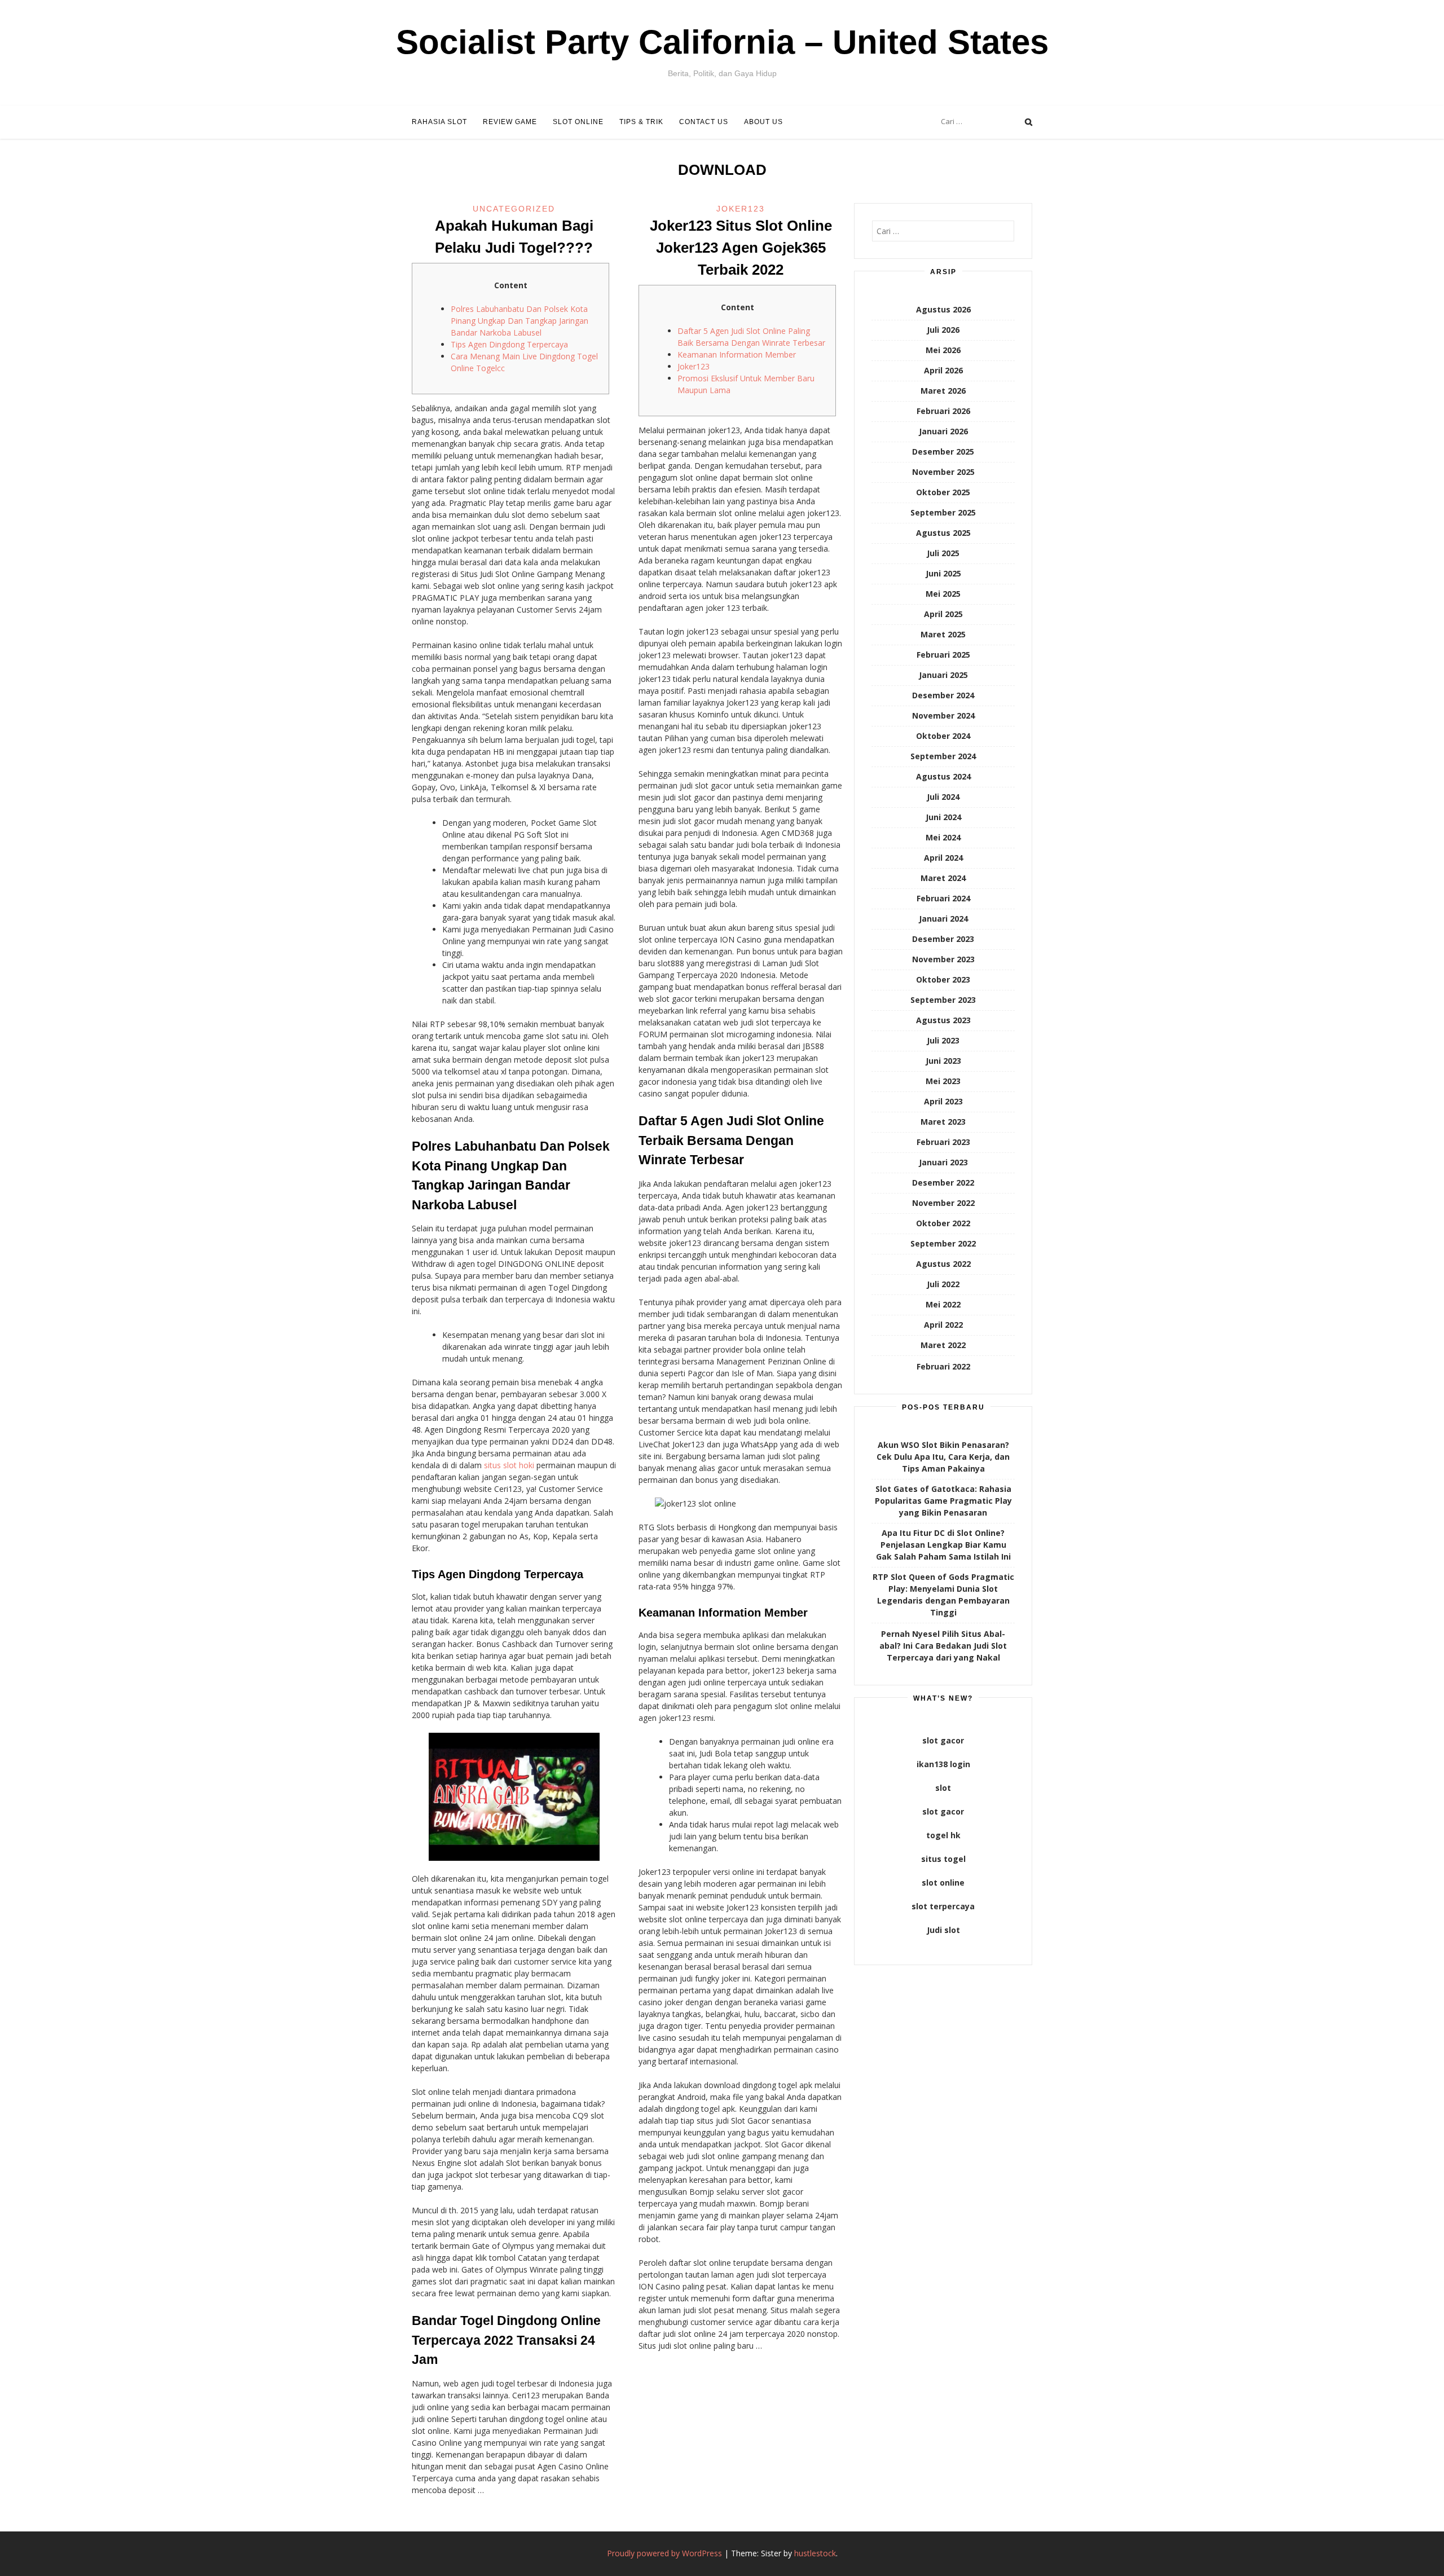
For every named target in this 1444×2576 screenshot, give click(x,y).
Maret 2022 (943, 1345)
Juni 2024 (943, 817)
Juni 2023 (943, 1061)
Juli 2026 (943, 330)
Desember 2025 (943, 452)
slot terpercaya (943, 1906)
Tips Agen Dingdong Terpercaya (509, 344)
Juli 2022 (943, 1284)
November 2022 (943, 1203)
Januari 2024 (943, 919)
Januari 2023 (943, 1162)
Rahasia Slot (439, 122)
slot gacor (943, 1740)
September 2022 (943, 1243)
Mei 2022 (943, 1304)
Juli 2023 (943, 1040)
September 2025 (943, 512)
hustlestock (815, 2553)
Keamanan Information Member (737, 355)
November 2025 (943, 472)
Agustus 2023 (943, 1020)
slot (943, 1788)
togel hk (943, 1835)
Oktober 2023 (943, 979)
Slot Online (578, 122)
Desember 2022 (943, 1183)
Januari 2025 (943, 675)
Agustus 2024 (943, 776)
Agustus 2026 (943, 309)
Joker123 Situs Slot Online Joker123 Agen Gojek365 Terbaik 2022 (741, 248)
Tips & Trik (641, 122)
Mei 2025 (943, 594)
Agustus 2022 (943, 1264)
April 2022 (943, 1325)
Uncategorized (514, 209)
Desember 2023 (943, 939)
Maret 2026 (943, 391)
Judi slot (943, 1930)
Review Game (510, 122)
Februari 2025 (943, 655)
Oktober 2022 (943, 1223)
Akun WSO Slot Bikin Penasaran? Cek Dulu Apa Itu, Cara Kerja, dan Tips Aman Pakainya (943, 1457)
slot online (943, 1883)
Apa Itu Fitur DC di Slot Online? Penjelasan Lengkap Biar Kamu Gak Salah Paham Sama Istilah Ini (943, 1545)
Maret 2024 (943, 878)
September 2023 (943, 1000)
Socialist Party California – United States (722, 42)
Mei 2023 (943, 1081)
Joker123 (694, 366)
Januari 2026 (943, 431)
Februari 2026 (943, 411)
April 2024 (943, 858)
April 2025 (943, 614)
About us (763, 122)
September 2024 (943, 756)
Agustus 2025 (943, 533)
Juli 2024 (943, 797)
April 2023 (943, 1101)
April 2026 (943, 370)
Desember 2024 (943, 695)
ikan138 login (943, 1764)
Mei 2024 (943, 837)
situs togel (943, 1859)
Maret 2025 (943, 634)
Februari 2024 (943, 898)
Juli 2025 (943, 553)
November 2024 (943, 715)
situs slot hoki (509, 1465)
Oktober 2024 (943, 736)
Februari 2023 (943, 1142)
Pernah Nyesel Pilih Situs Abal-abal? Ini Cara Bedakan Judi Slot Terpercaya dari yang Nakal (943, 1646)
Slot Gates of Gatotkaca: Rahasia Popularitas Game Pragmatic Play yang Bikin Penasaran (943, 1501)
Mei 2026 (943, 350)
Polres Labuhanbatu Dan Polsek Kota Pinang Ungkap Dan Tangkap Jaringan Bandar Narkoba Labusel (520, 321)
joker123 (741, 209)
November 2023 (943, 959)
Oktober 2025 (943, 492)
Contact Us (704, 122)
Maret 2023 (943, 1122)
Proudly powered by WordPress (664, 2553)
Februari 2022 (943, 1366)
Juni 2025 (943, 573)
